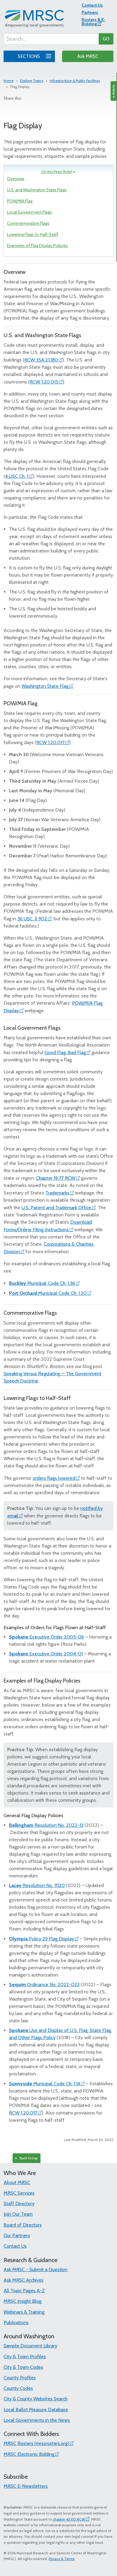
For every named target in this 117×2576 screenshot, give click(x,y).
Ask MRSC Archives (24, 2280)
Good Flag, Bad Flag (65, 1052)
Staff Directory (19, 2204)
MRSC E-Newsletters (26, 2486)
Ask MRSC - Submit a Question (36, 2269)
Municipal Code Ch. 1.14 (45, 2084)
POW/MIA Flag (20, 201)
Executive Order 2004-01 (46, 1654)
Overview (16, 179)
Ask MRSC (88, 56)
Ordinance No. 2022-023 (44, 1984)
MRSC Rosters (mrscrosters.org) (36, 2443)
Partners (90, 12)
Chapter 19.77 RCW (56, 1178)
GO (106, 39)
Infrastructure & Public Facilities (75, 81)
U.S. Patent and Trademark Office (56, 1208)
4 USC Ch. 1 (17, 476)
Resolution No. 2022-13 (46, 1825)
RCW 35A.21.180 (41, 360)
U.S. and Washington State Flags (37, 190)
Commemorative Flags (28, 223)
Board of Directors (23, 2225)
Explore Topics (32, 81)
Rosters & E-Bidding (94, 22)
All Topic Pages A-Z (24, 2291)
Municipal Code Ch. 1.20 (48, 1293)
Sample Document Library (30, 2346)
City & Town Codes (23, 2367)
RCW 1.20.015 (44, 382)
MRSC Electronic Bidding (29, 2454)
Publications (16, 2322)
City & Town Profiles (25, 2357)
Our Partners (17, 2235)
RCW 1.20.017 (50, 742)
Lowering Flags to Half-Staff (33, 234)
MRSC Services (19, 2193)
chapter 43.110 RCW (69, 2519)
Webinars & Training (24, 2312)
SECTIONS (29, 56)
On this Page (57, 172)
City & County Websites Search (36, 2399)
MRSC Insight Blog (22, 2301)
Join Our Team (18, 2214)
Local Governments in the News (37, 2420)
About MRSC (17, 2182)
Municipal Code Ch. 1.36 (42, 1283)
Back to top (28, 2158)
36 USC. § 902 (32, 919)
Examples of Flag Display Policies (37, 246)
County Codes (18, 2388)
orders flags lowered (54, 1478)
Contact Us (92, 5)
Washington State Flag (45, 686)
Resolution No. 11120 (37, 1885)
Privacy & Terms (61, 2559)
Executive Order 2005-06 (46, 1637)
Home (9, 81)
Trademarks (57, 1193)
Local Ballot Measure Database (36, 2410)
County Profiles (20, 2378)
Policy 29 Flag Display (42, 1939)
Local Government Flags (29, 212)
